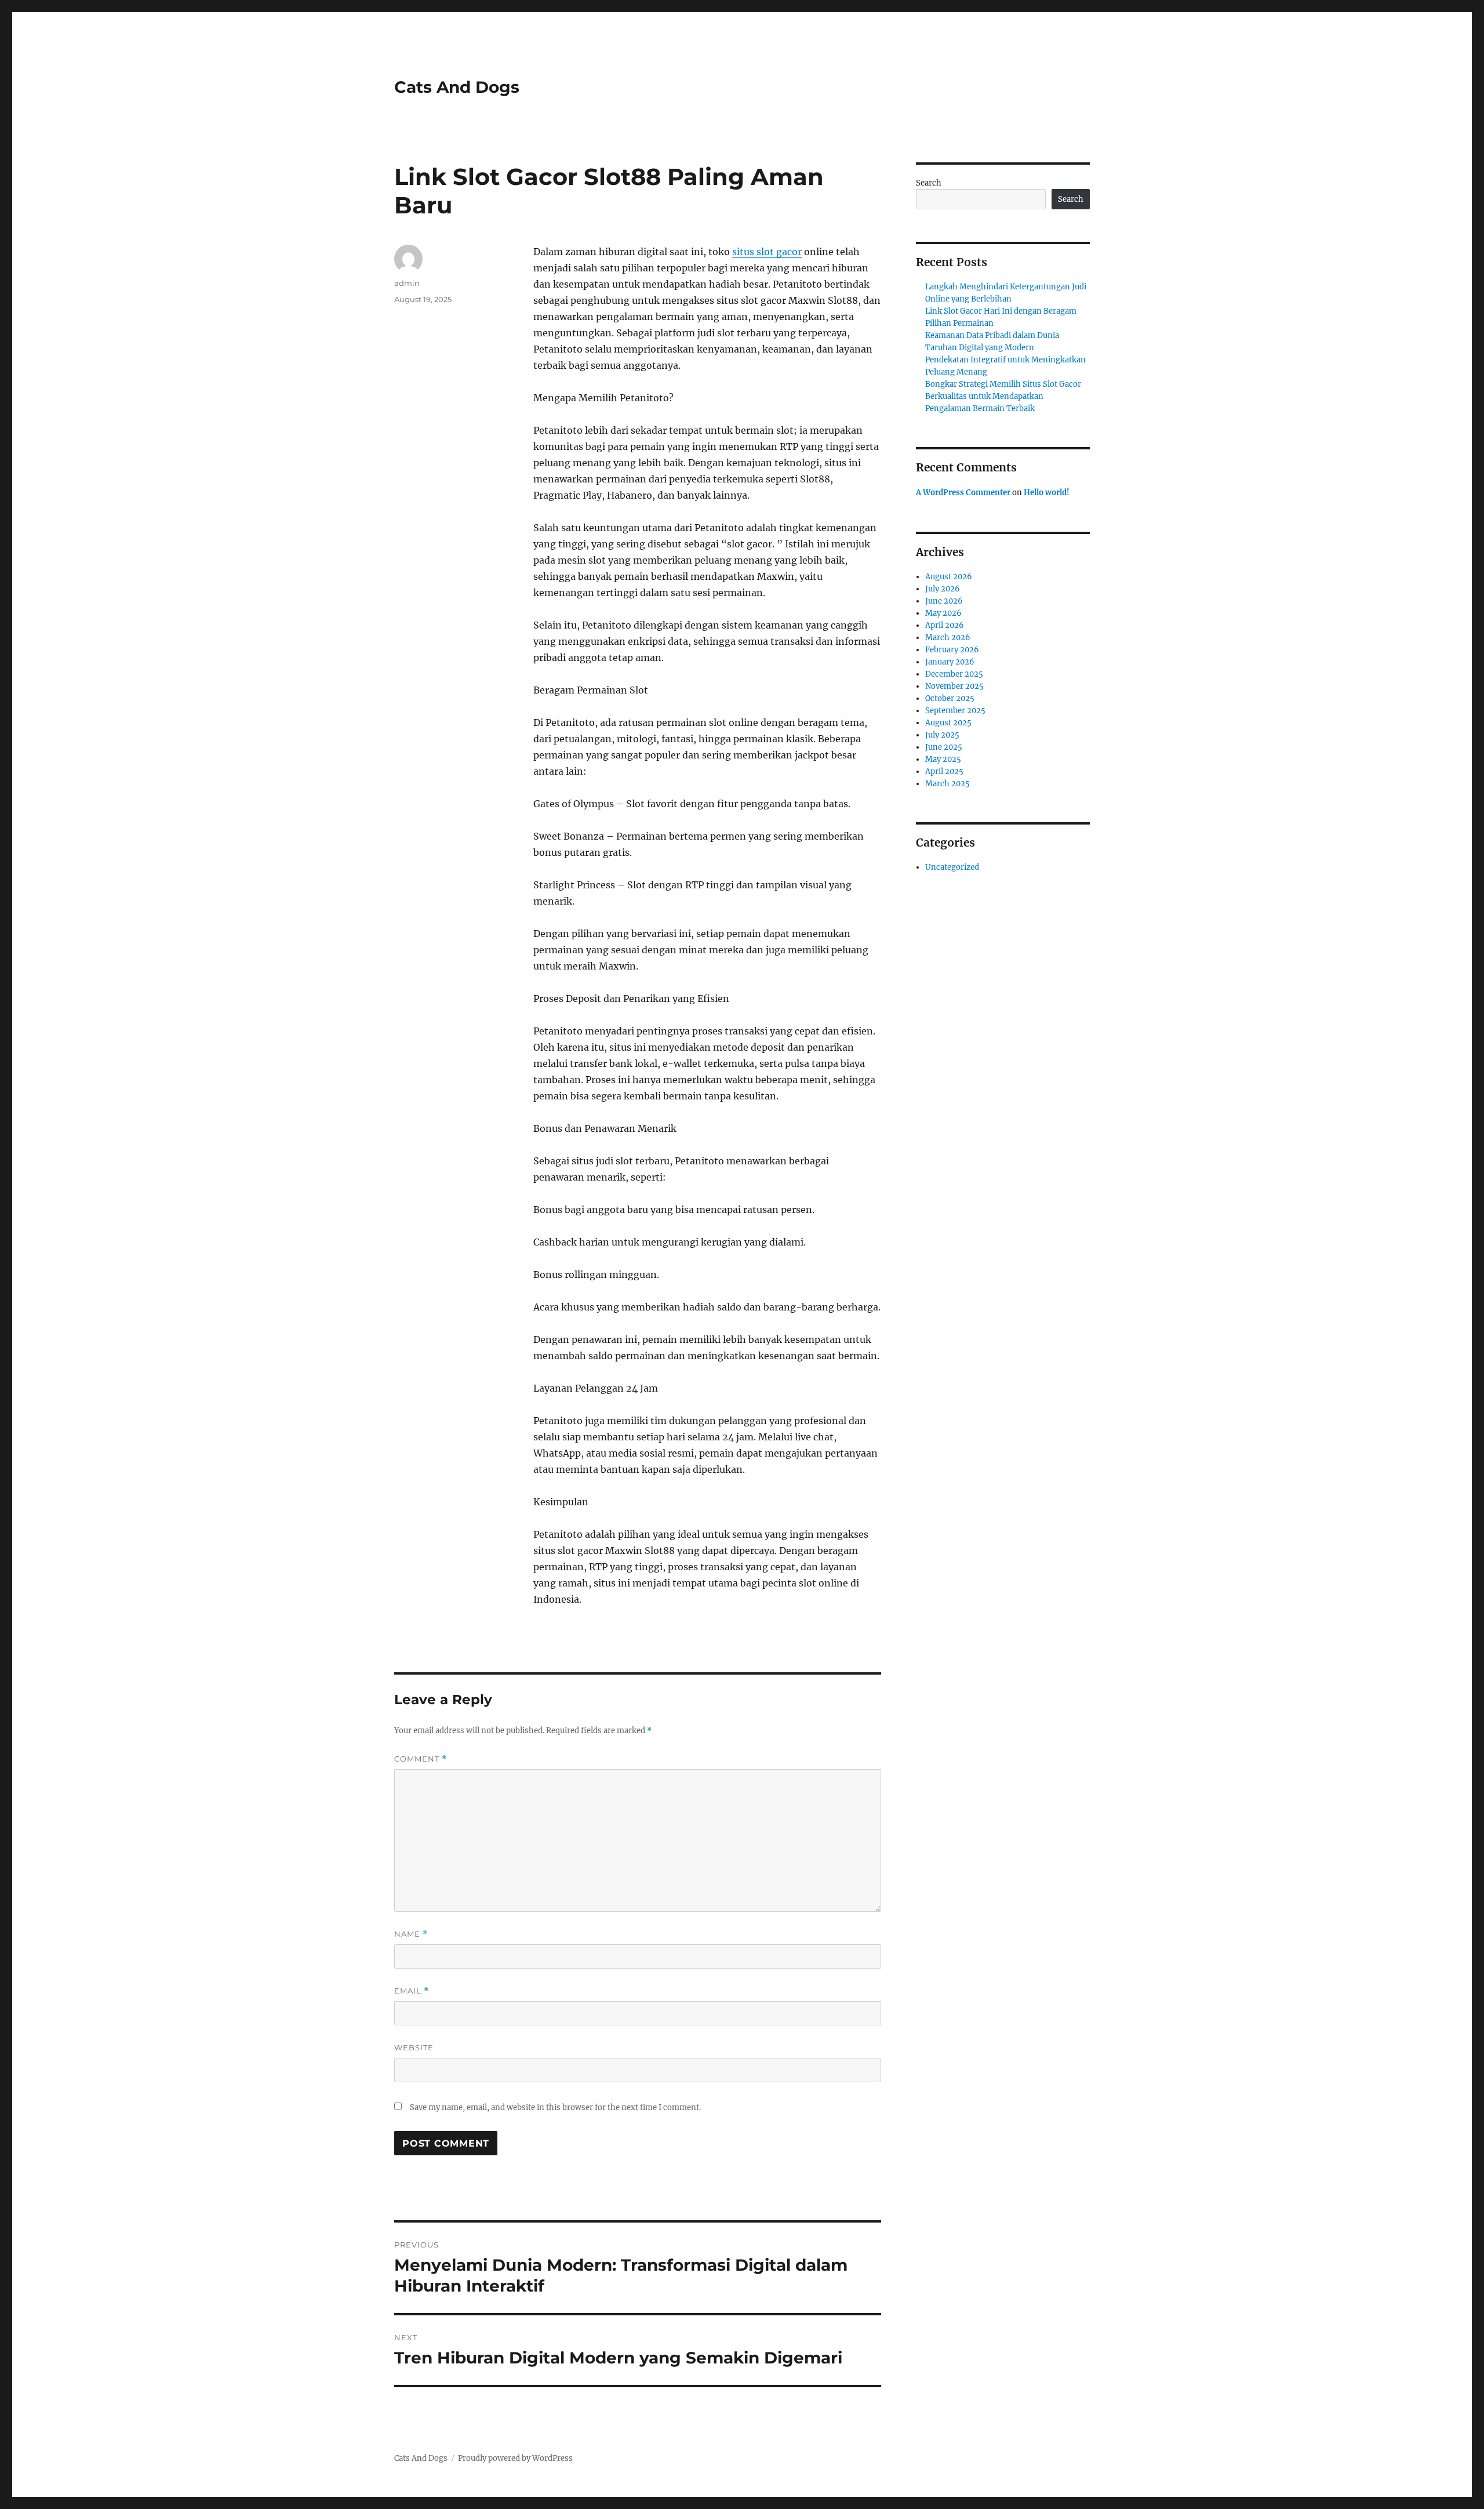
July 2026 (943, 589)
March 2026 (948, 638)
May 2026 (943, 613)
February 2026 (952, 650)
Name (411, 1934)
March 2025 (947, 784)
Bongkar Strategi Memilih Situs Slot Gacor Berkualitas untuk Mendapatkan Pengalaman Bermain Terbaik (1003, 396)
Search (929, 183)
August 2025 (948, 723)
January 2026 (950, 662)
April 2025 (944, 771)
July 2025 (942, 735)
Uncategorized (952, 867)
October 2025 (950, 698)
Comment (421, 1759)
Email (412, 1991)
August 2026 (949, 577)
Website (414, 2047)
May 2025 (943, 759)
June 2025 (944, 747)
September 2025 (955, 711)
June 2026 (944, 601)
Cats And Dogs (457, 87)
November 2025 (954, 686)
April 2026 (945, 625)
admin (407, 283)
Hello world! (1047, 493)
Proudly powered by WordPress (515, 2458)
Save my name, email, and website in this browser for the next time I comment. (555, 2107)
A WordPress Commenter (963, 493)
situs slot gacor (767, 252)
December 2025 (954, 674)
